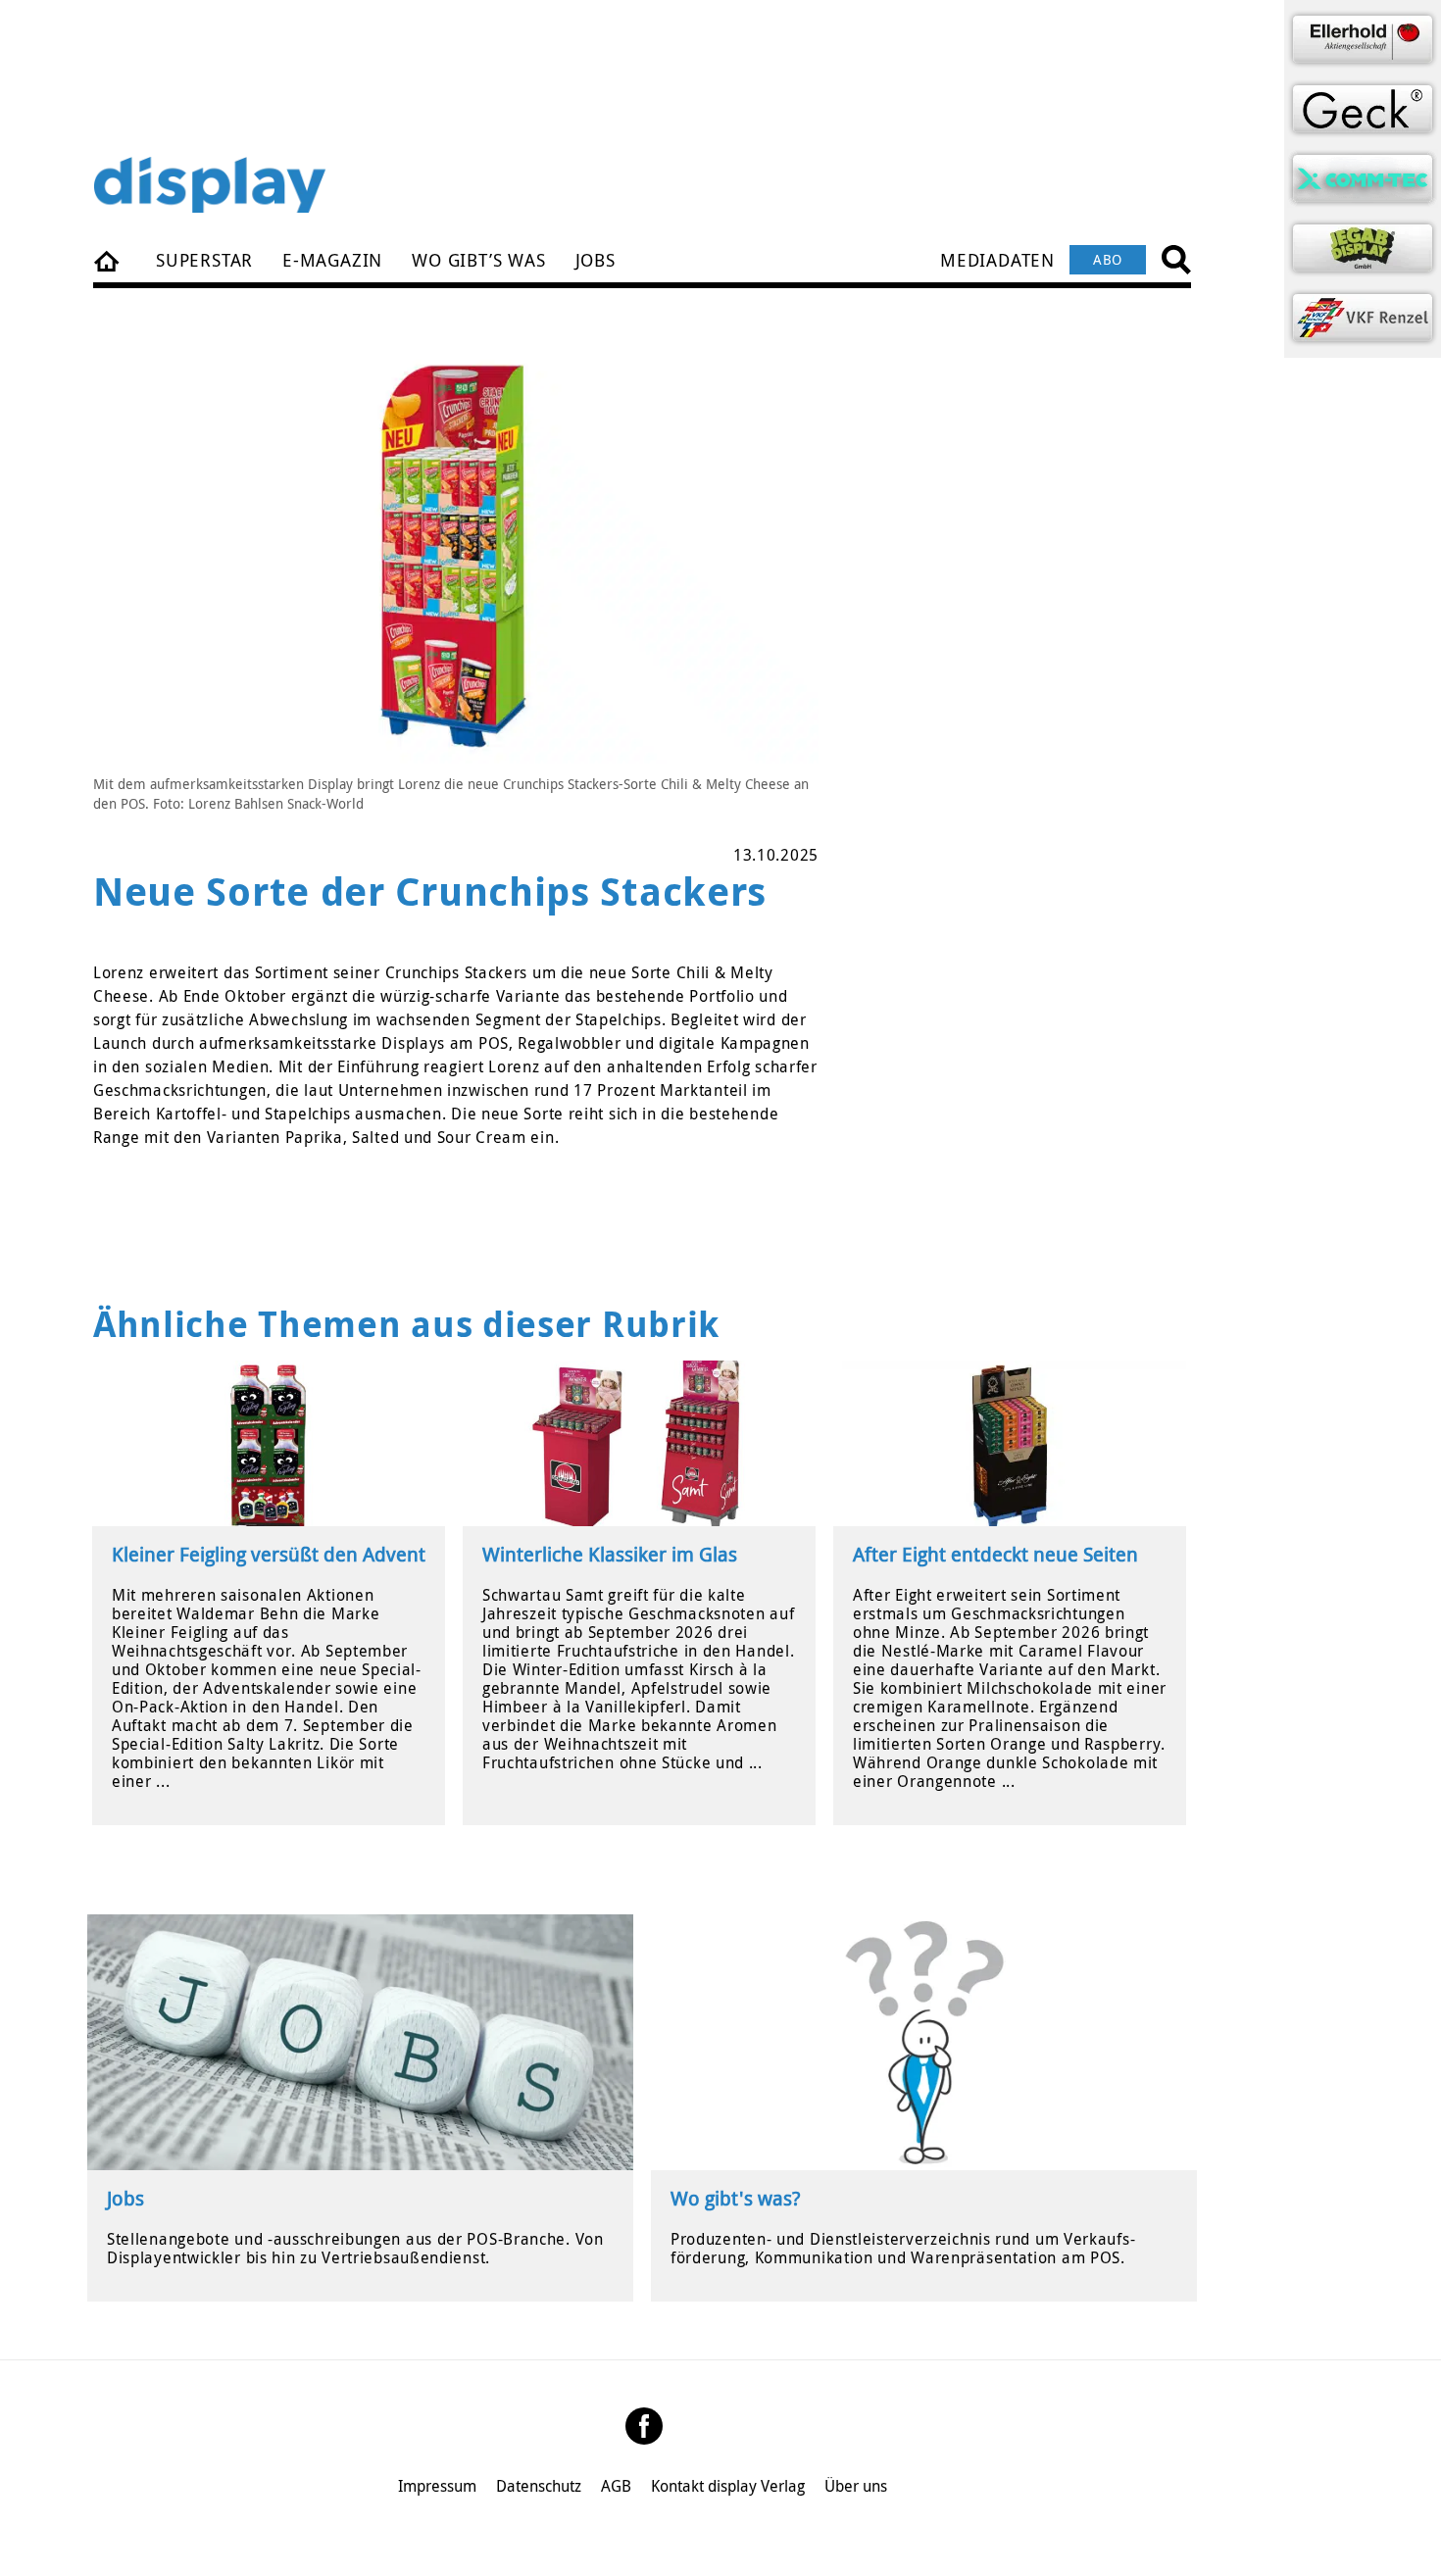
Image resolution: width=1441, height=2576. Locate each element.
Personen (108, 260)
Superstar (204, 260)
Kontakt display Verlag (728, 2486)
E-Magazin (332, 260)
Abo (1108, 259)
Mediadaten (997, 260)
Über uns (856, 2486)
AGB (616, 2486)
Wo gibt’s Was (478, 260)
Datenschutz (539, 2486)
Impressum (437, 2486)
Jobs (596, 260)
